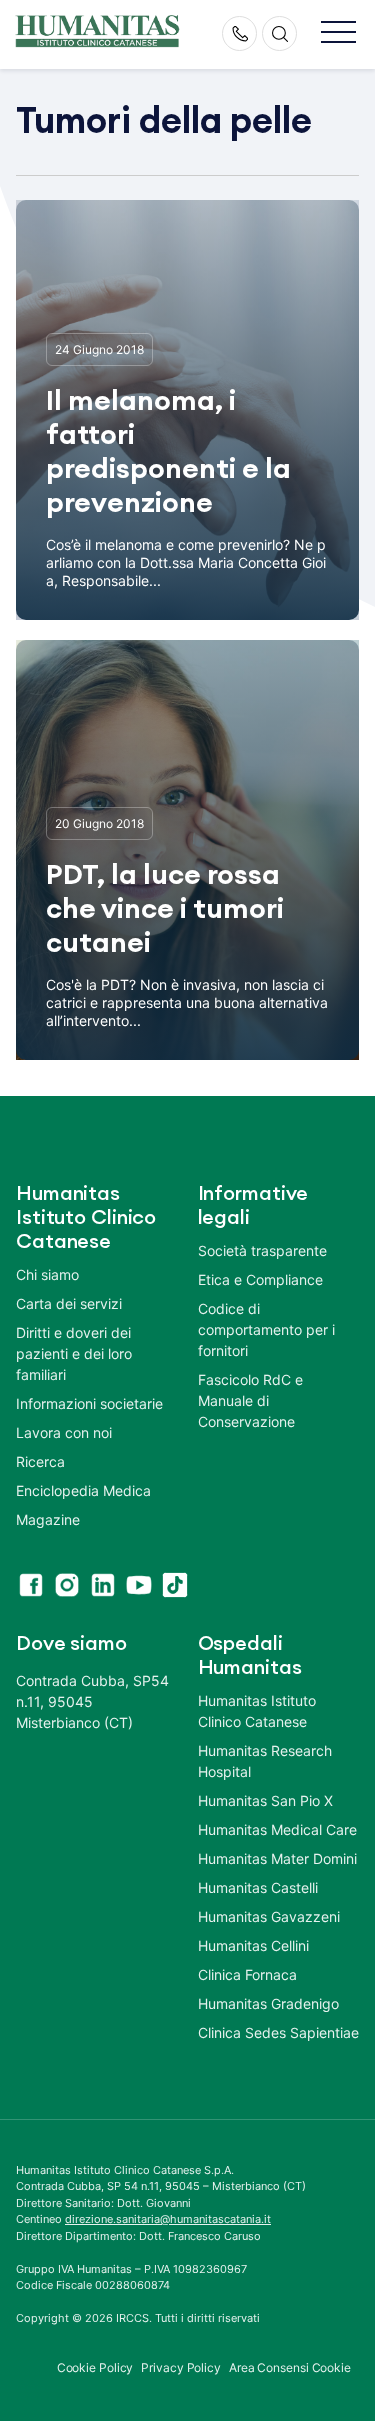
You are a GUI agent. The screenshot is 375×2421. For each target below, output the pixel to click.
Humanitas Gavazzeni (269, 1916)
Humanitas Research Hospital (265, 1761)
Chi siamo (47, 1274)
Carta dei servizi (69, 1303)
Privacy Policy (181, 2367)
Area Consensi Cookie (290, 2367)
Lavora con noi (64, 1432)
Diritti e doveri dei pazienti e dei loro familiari (74, 1353)
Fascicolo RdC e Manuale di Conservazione (250, 1400)
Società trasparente (262, 1250)
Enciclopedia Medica (83, 1490)
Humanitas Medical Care (277, 1829)
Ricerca (40, 1461)
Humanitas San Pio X (265, 1800)
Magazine (48, 1519)
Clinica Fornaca (247, 1974)
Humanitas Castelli (258, 1887)
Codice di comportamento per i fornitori (266, 1329)
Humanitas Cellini (253, 1945)
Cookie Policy (95, 2367)
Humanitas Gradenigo (268, 2003)
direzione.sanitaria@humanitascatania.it (168, 2219)
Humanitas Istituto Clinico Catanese (257, 1711)
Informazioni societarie (89, 1403)
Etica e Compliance (260, 1279)
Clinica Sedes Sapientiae (278, 2032)
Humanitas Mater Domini (277, 1858)
